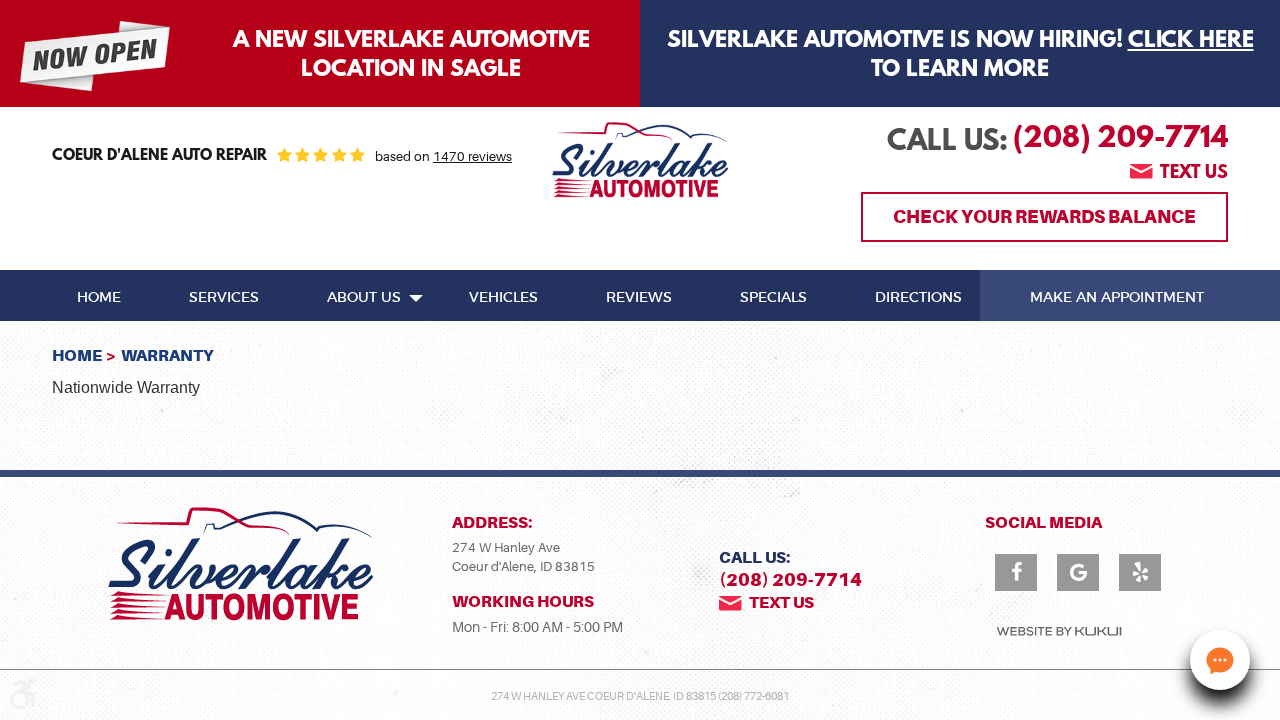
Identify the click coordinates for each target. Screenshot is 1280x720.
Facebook (1016, 572)
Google (1078, 572)
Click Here (1191, 41)
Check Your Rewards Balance (1044, 216)
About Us (364, 298)
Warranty (167, 355)
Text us (1194, 174)
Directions (918, 298)
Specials (773, 298)
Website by (1059, 631)
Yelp (1140, 572)
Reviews (639, 298)
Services (224, 298)
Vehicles (503, 298)
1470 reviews (472, 156)
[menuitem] (99, 296)
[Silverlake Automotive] (640, 160)
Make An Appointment (1117, 298)
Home (99, 298)
